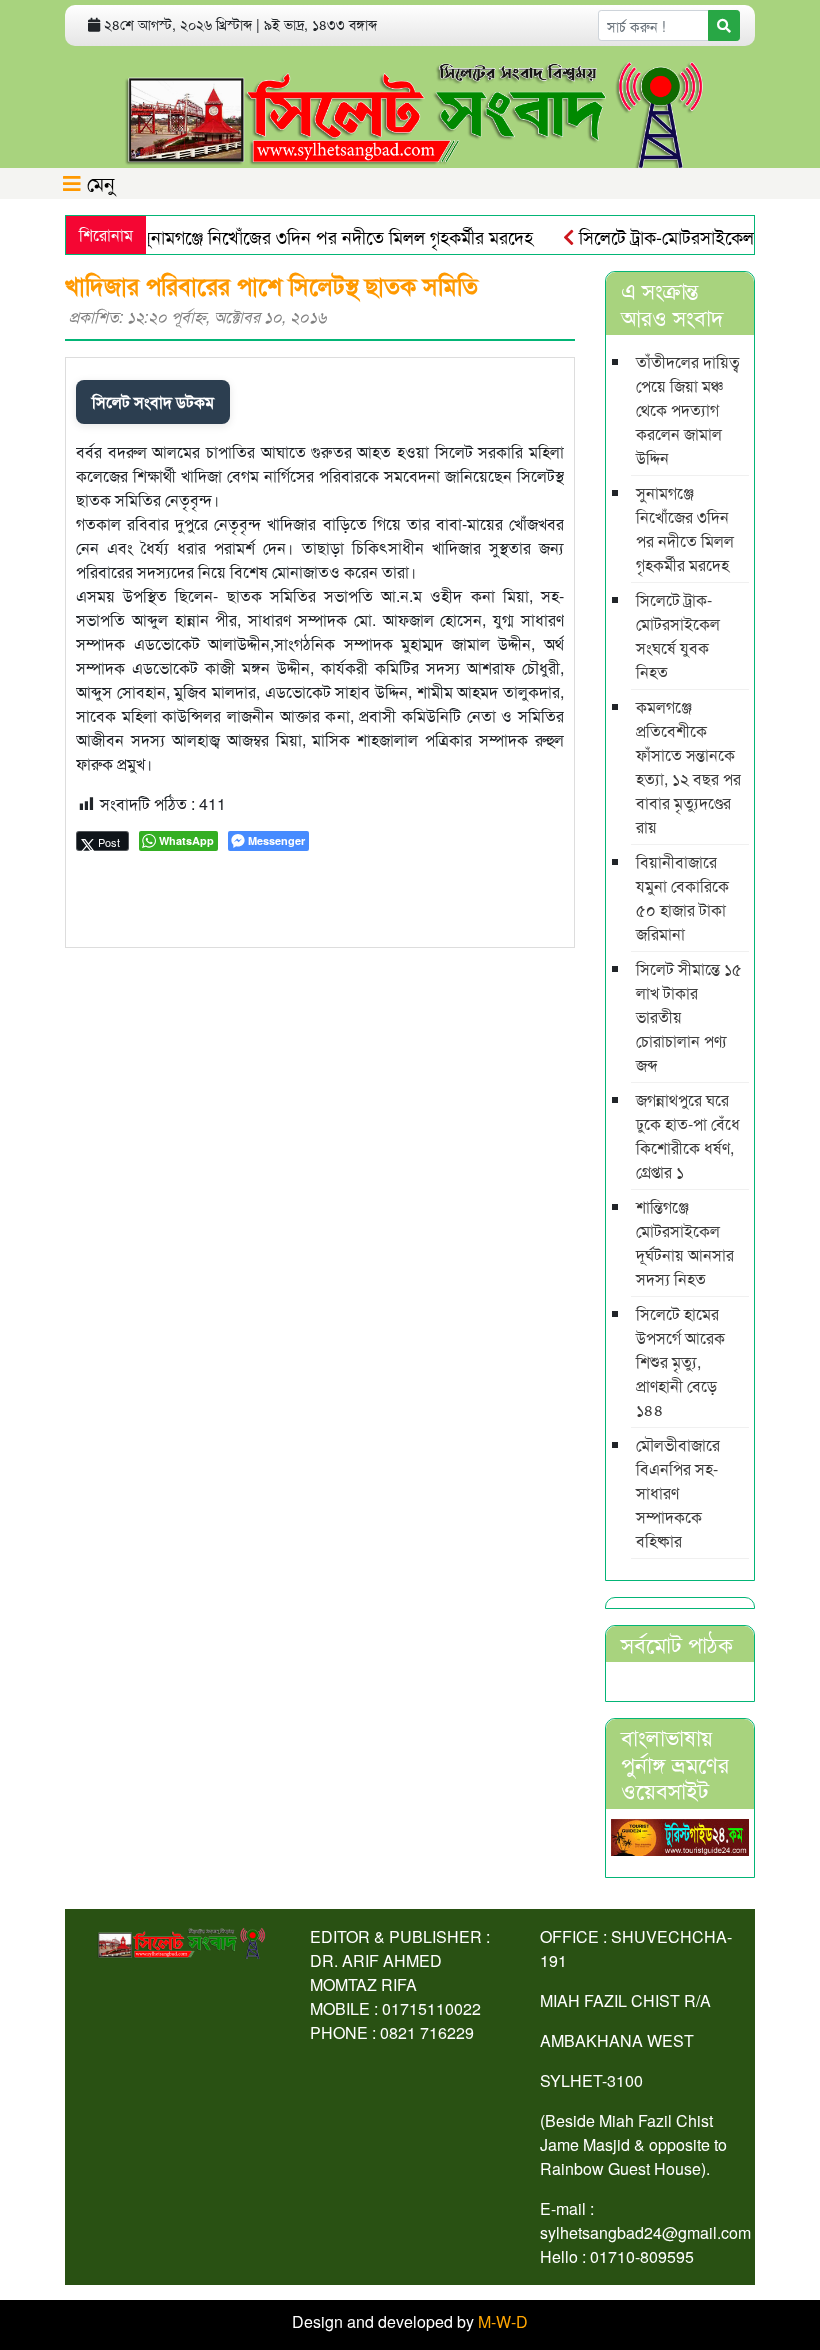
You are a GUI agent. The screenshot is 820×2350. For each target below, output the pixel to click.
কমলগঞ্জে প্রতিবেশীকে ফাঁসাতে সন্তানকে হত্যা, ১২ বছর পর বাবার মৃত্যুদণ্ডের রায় (688, 766)
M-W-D (503, 2321)
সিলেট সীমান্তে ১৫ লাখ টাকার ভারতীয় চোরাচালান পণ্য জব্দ (689, 1016)
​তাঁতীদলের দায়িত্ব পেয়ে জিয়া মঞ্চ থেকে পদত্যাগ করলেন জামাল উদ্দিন (688, 409)
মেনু (98, 182)
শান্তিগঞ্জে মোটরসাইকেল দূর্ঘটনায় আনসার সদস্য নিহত (685, 1242)
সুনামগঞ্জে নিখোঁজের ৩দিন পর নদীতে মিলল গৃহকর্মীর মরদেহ (313, 236)
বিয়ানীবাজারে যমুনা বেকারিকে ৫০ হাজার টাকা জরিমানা (682, 897)
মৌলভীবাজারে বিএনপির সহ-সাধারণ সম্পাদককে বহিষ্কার (678, 1492)
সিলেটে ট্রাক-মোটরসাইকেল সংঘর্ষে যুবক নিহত (678, 635)
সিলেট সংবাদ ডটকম (153, 401)
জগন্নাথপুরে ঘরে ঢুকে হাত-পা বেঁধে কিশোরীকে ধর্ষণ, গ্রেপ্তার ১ (688, 1135)
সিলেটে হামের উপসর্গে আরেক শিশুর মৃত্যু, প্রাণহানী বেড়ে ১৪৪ (680, 1361)
